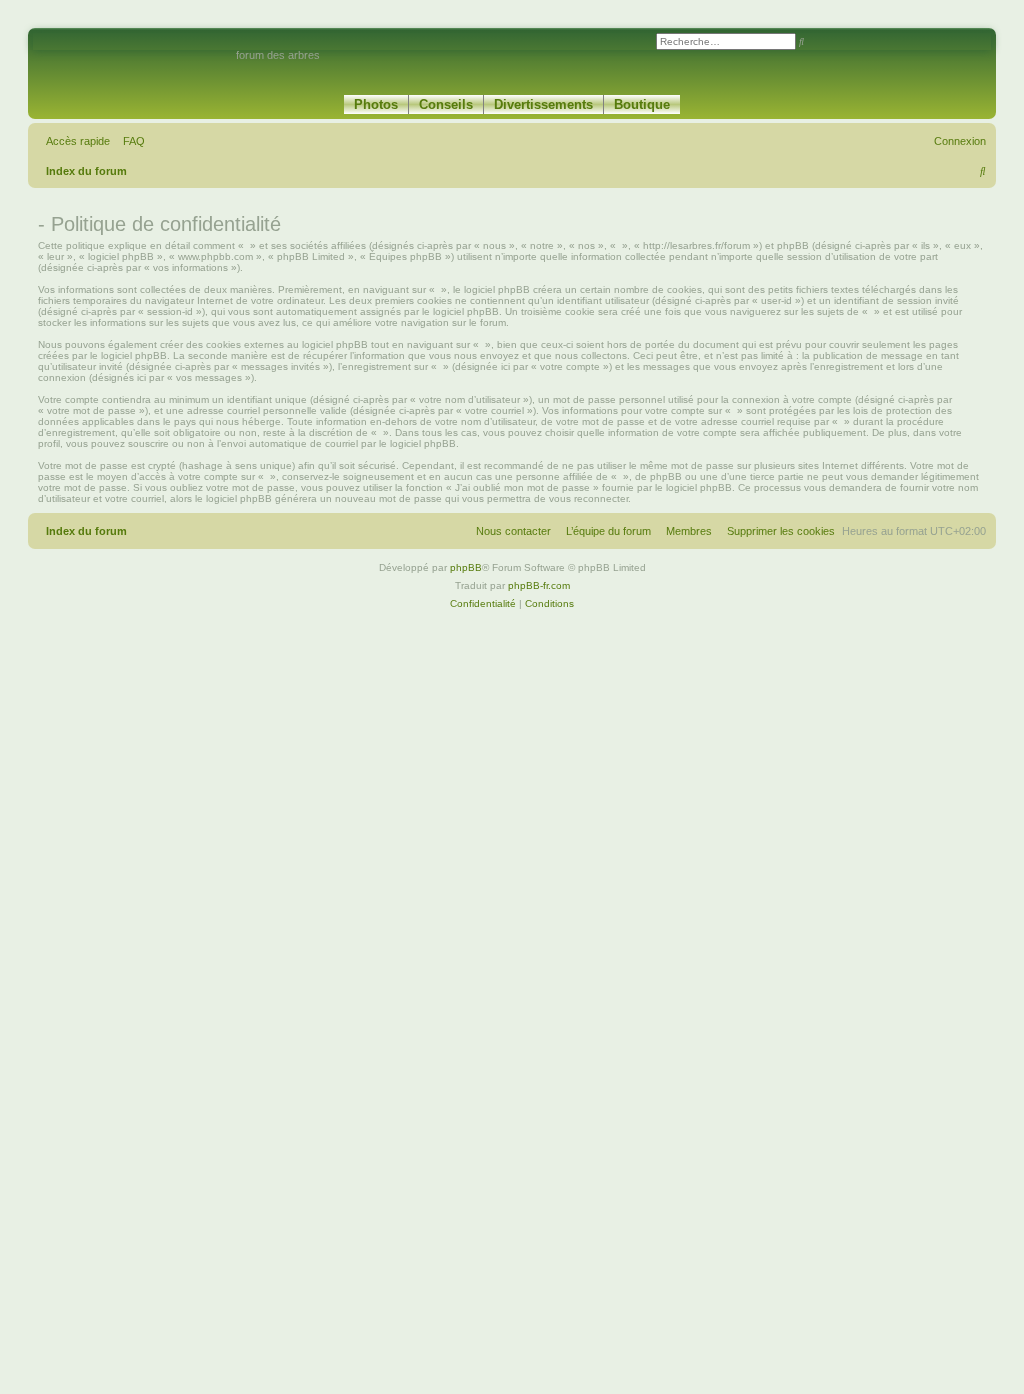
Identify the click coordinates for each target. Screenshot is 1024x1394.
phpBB (466, 567)
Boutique (642, 104)
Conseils (446, 104)
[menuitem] (130, 141)
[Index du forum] (134, 64)
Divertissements (543, 104)
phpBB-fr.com (539, 585)
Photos (376, 104)
